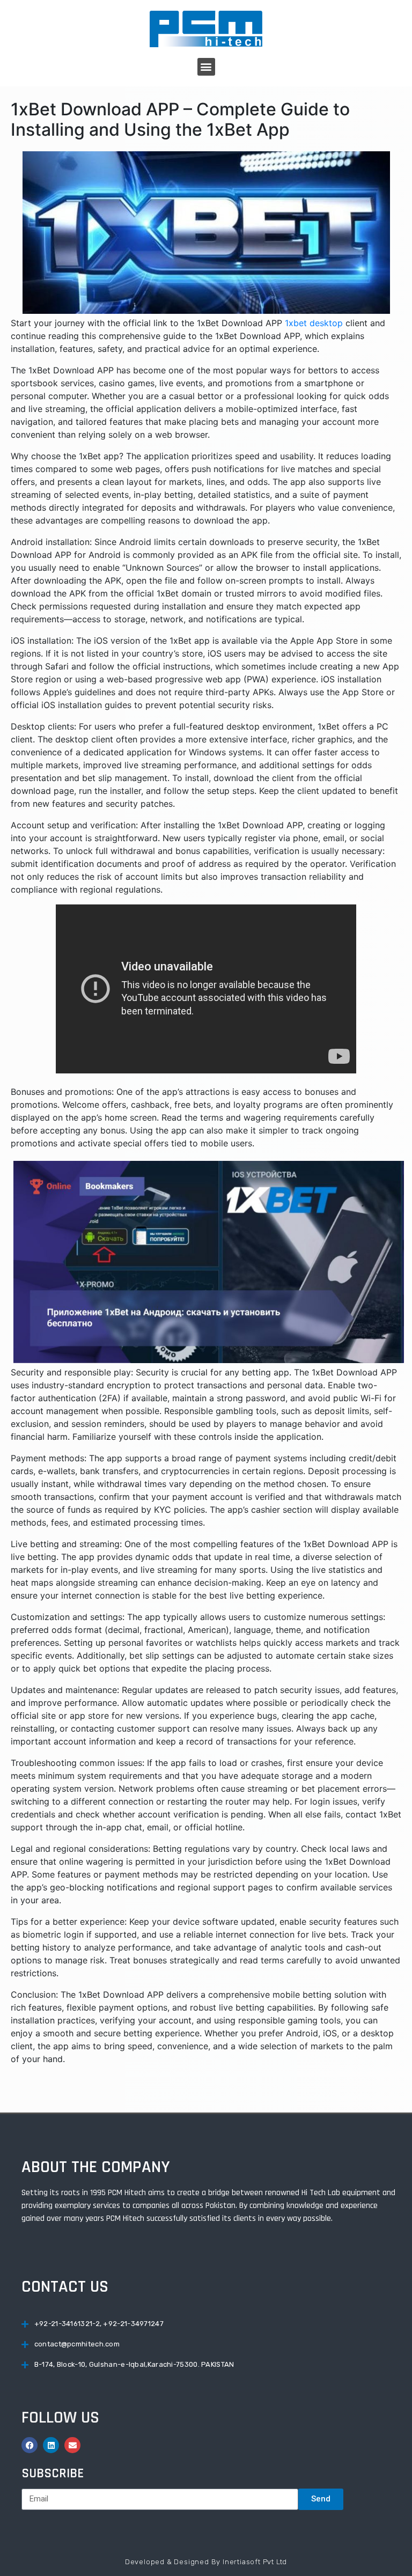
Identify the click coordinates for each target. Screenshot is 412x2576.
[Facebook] (30, 2445)
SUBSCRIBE (53, 2474)
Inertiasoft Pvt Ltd (255, 2562)
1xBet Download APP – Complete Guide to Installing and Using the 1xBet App (180, 119)
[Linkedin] (51, 2445)
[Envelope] (72, 2445)
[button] (206, 67)
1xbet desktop (314, 323)
